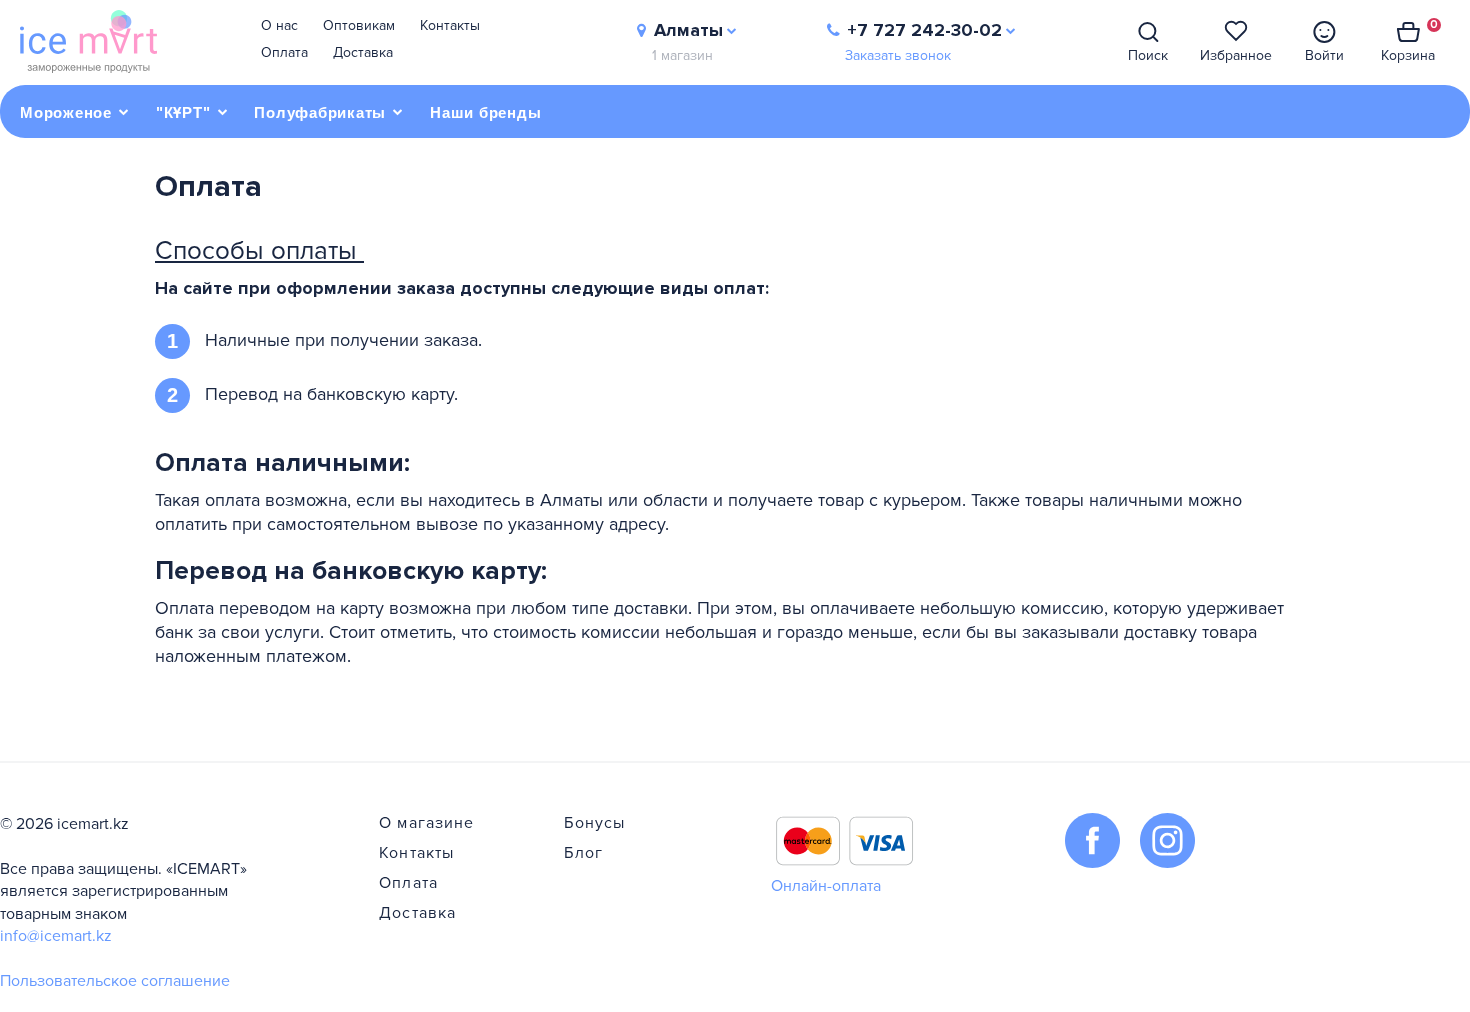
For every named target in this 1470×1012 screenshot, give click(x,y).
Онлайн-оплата (826, 886)
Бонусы (594, 823)
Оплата (284, 52)
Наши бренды (485, 112)
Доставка (363, 52)
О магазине (426, 823)
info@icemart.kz (56, 936)
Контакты (450, 25)
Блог (583, 853)
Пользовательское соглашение (115, 981)
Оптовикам (359, 25)
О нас (279, 25)
